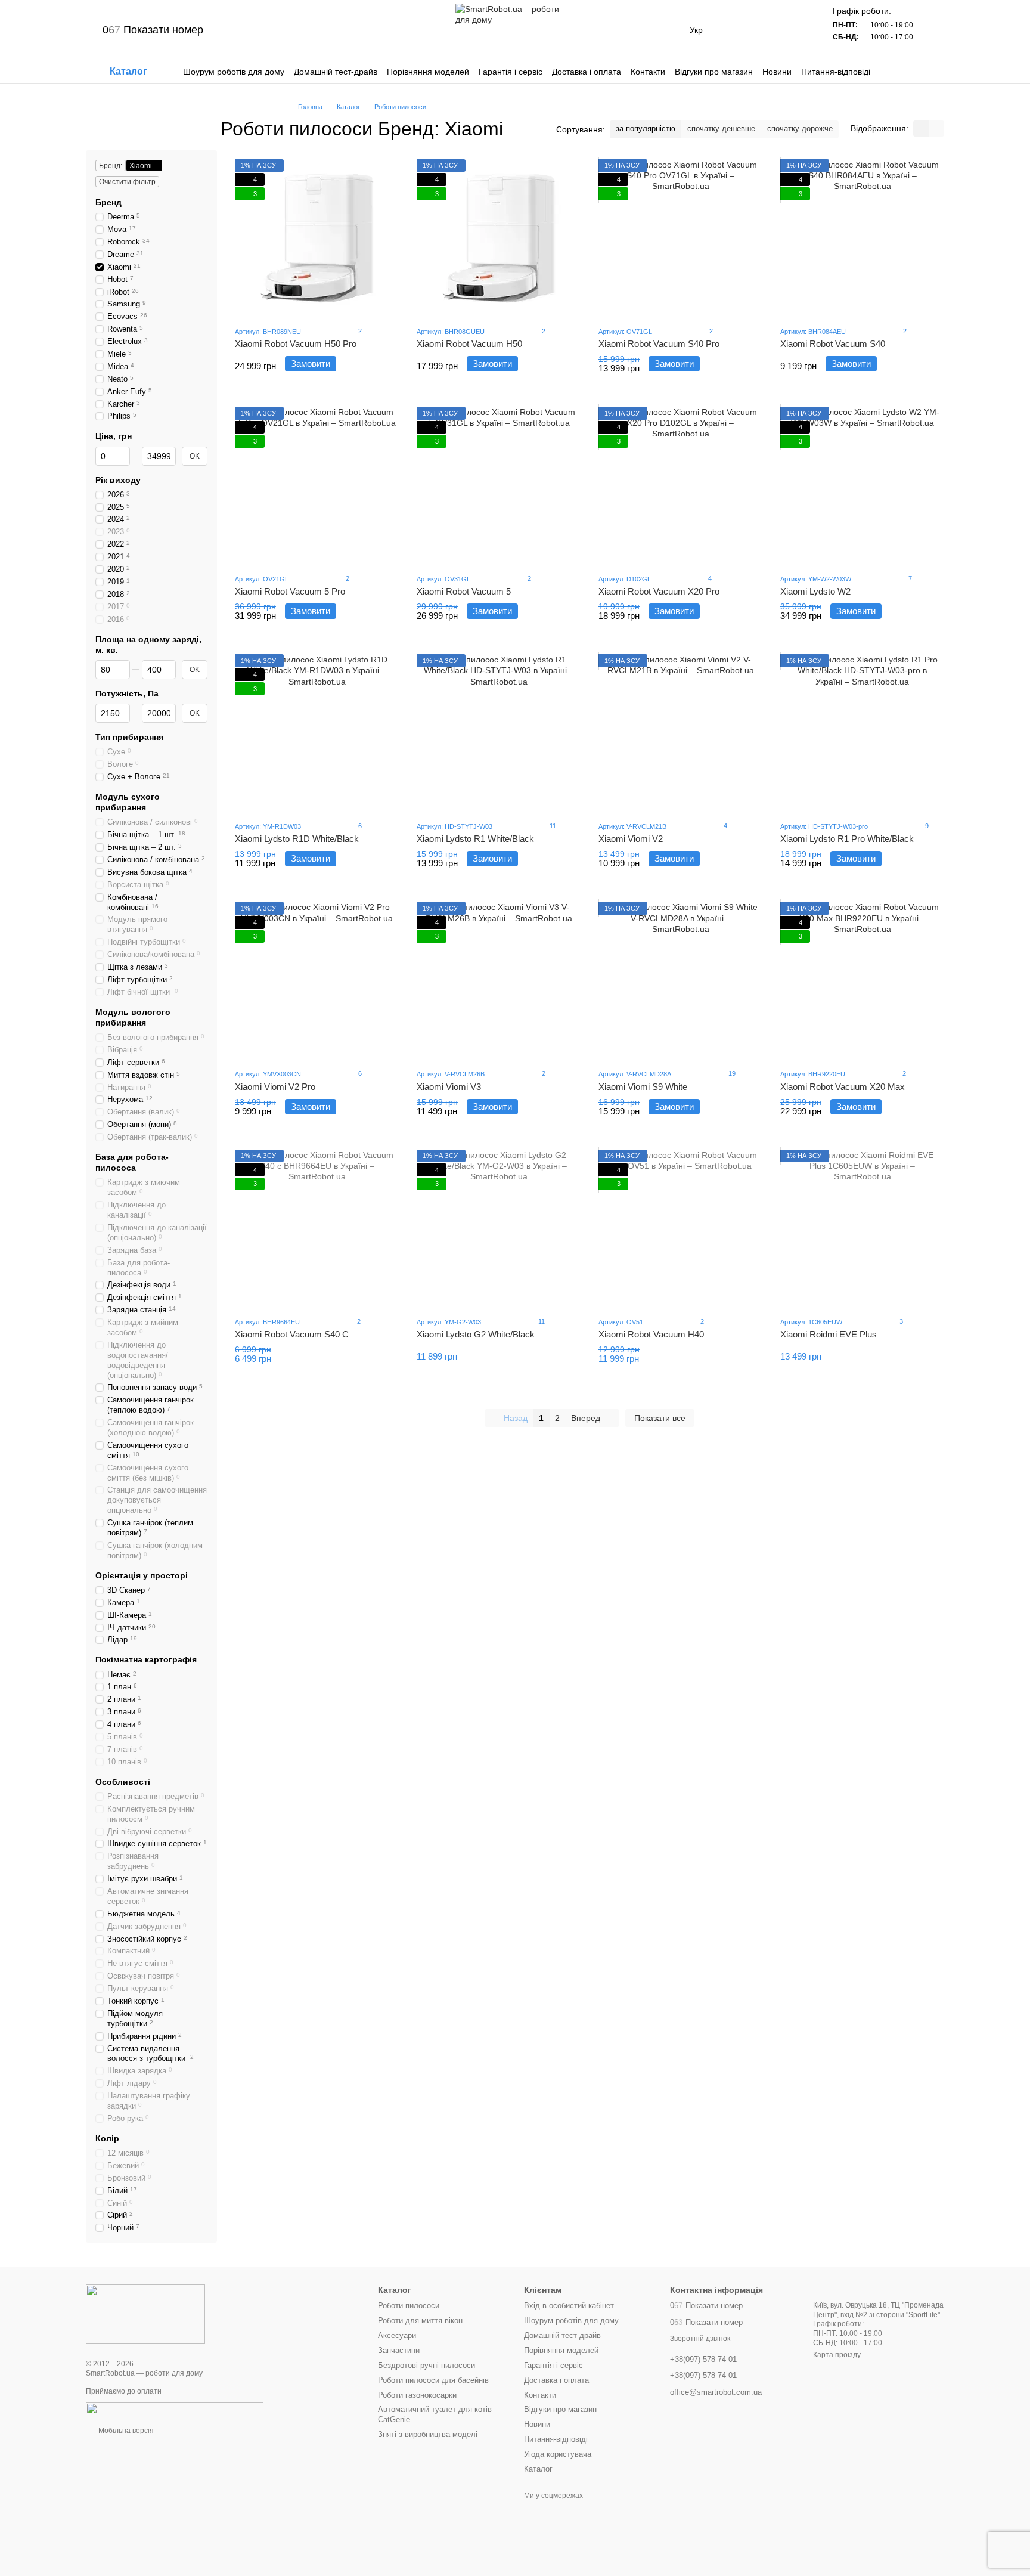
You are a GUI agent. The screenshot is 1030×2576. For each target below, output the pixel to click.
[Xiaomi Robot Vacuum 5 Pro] (317, 485)
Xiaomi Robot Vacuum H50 (469, 344)
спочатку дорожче (800, 129)
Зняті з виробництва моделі (428, 2434)
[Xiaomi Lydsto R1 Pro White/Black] (862, 733)
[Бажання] (766, 30)
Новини (777, 72)
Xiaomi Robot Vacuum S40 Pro (659, 344)
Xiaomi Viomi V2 (631, 839)
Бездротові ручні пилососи (426, 2365)
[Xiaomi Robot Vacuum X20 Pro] (680, 485)
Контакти (648, 72)
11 (552, 826)
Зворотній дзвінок (700, 2339)
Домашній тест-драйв (336, 72)
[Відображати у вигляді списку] (936, 129)
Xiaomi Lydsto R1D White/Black (297, 839)
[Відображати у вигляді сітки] (921, 129)
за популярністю (646, 129)
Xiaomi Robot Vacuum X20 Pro (659, 591)
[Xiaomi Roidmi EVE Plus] (862, 1228)
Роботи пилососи (409, 2306)
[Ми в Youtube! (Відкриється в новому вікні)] (315, 30)
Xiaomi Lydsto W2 (815, 591)
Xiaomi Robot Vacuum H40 (651, 1334)
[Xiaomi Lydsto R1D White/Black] (317, 733)
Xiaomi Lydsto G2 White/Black (476, 1334)
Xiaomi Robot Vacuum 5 (464, 591)
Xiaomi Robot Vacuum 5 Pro (290, 591)
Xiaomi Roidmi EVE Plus (829, 1334)
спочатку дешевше (721, 129)
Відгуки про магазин (714, 72)
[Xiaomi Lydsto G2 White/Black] (499, 1228)
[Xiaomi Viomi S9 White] (680, 980)
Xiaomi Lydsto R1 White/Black (475, 839)
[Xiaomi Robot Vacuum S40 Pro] (680, 238)
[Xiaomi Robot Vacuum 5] (499, 485)
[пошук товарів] (935, 72)
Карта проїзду (837, 2355)
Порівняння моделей (428, 72)
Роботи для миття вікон (420, 2320)
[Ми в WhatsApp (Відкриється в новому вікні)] (272, 30)
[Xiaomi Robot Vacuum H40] (680, 1228)
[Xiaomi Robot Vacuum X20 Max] (862, 980)
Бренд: (111, 166)
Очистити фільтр (127, 182)
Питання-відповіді (836, 72)
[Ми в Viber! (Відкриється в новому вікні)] (258, 30)
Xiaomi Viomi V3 (449, 1087)
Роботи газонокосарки (417, 2395)
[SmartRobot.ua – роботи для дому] (145, 2314)
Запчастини (399, 2350)
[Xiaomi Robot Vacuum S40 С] (317, 1228)
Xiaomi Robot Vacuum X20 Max (843, 1087)
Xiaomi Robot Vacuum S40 (833, 344)
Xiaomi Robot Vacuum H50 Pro (296, 344)
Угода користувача (558, 2454)
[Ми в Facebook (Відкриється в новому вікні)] (301, 30)
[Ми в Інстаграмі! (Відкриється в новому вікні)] (287, 30)
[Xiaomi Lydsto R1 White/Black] (499, 733)
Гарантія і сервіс (511, 72)
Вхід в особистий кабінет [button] (569, 2306)
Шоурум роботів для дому (234, 72)
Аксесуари (397, 2335)
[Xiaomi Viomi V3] (499, 980)
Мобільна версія (125, 2431)
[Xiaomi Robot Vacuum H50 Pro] (317, 238)
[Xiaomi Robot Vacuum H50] (499, 238)
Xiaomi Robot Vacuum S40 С (292, 1334)
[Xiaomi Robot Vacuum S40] (862, 238)
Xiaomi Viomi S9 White (643, 1087)
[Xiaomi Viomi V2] (680, 733)
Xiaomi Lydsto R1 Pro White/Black (847, 839)
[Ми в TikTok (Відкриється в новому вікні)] (330, 30)
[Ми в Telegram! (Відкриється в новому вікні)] (244, 30)
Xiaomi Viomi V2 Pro (275, 1087)
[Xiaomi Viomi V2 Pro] (317, 980)
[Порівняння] (735, 30)
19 (731, 1073)
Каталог (538, 2469)
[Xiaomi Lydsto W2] (862, 485)
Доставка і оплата (587, 72)
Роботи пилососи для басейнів (433, 2380)
